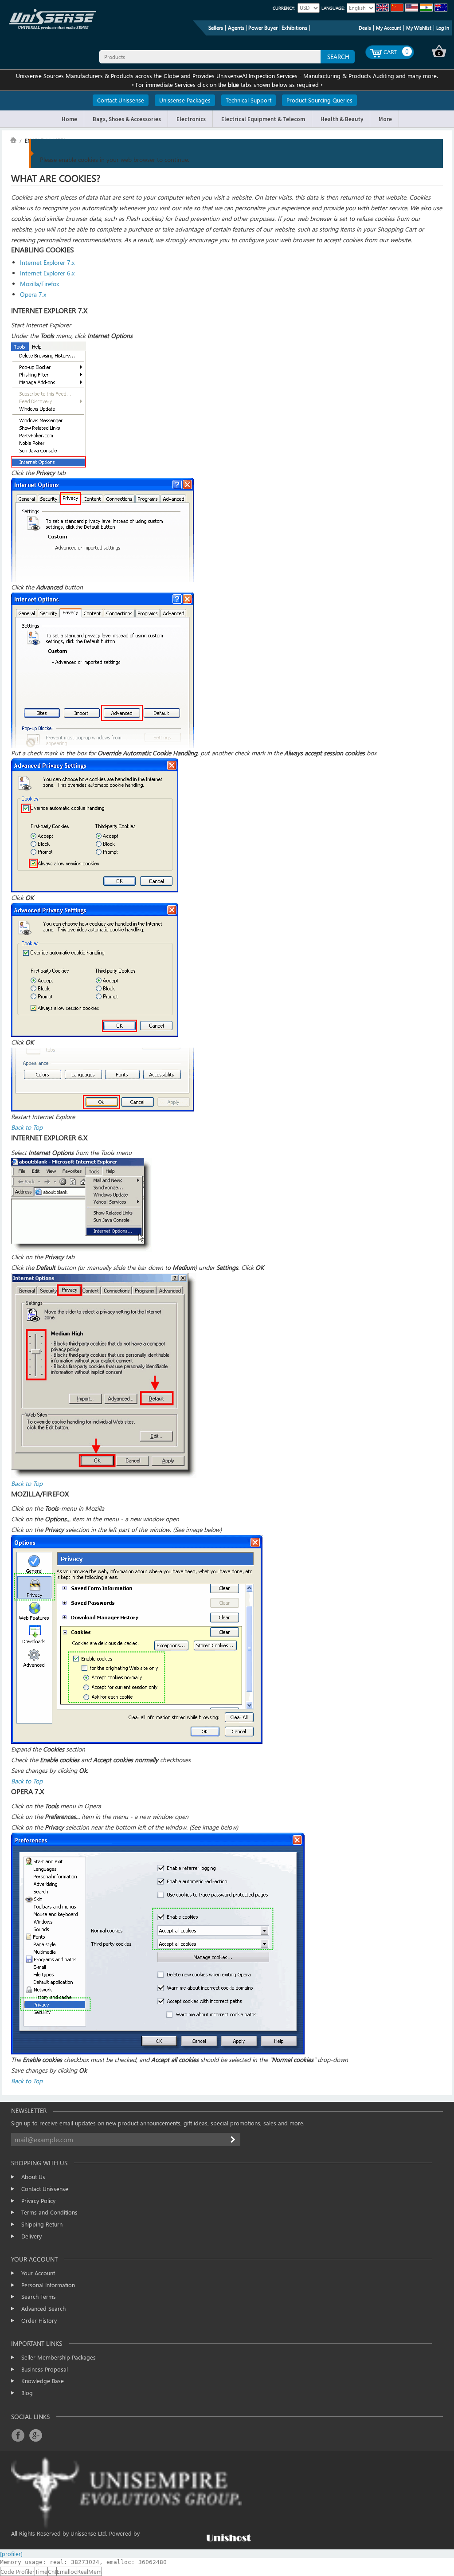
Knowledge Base (43, 2381)
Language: (333, 8)
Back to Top (27, 1127)
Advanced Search (43, 2308)
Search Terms (39, 2296)
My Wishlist (419, 28)
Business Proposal (45, 2369)
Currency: (284, 8)
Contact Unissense (45, 2189)
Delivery (31, 2236)
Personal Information (48, 2285)
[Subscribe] (234, 2140)
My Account (389, 28)
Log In (443, 28)
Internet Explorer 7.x (47, 262)
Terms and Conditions (49, 2212)
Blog (27, 2393)
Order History (39, 2320)
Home (13, 140)
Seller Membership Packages (59, 2357)
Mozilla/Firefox (39, 284)
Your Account (38, 2273)
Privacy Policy (38, 2201)
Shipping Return (42, 2224)
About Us (33, 2177)
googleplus (35, 2435)
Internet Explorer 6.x (47, 273)
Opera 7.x (33, 294)
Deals (365, 28)
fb (18, 2435)
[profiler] (11, 2554)
